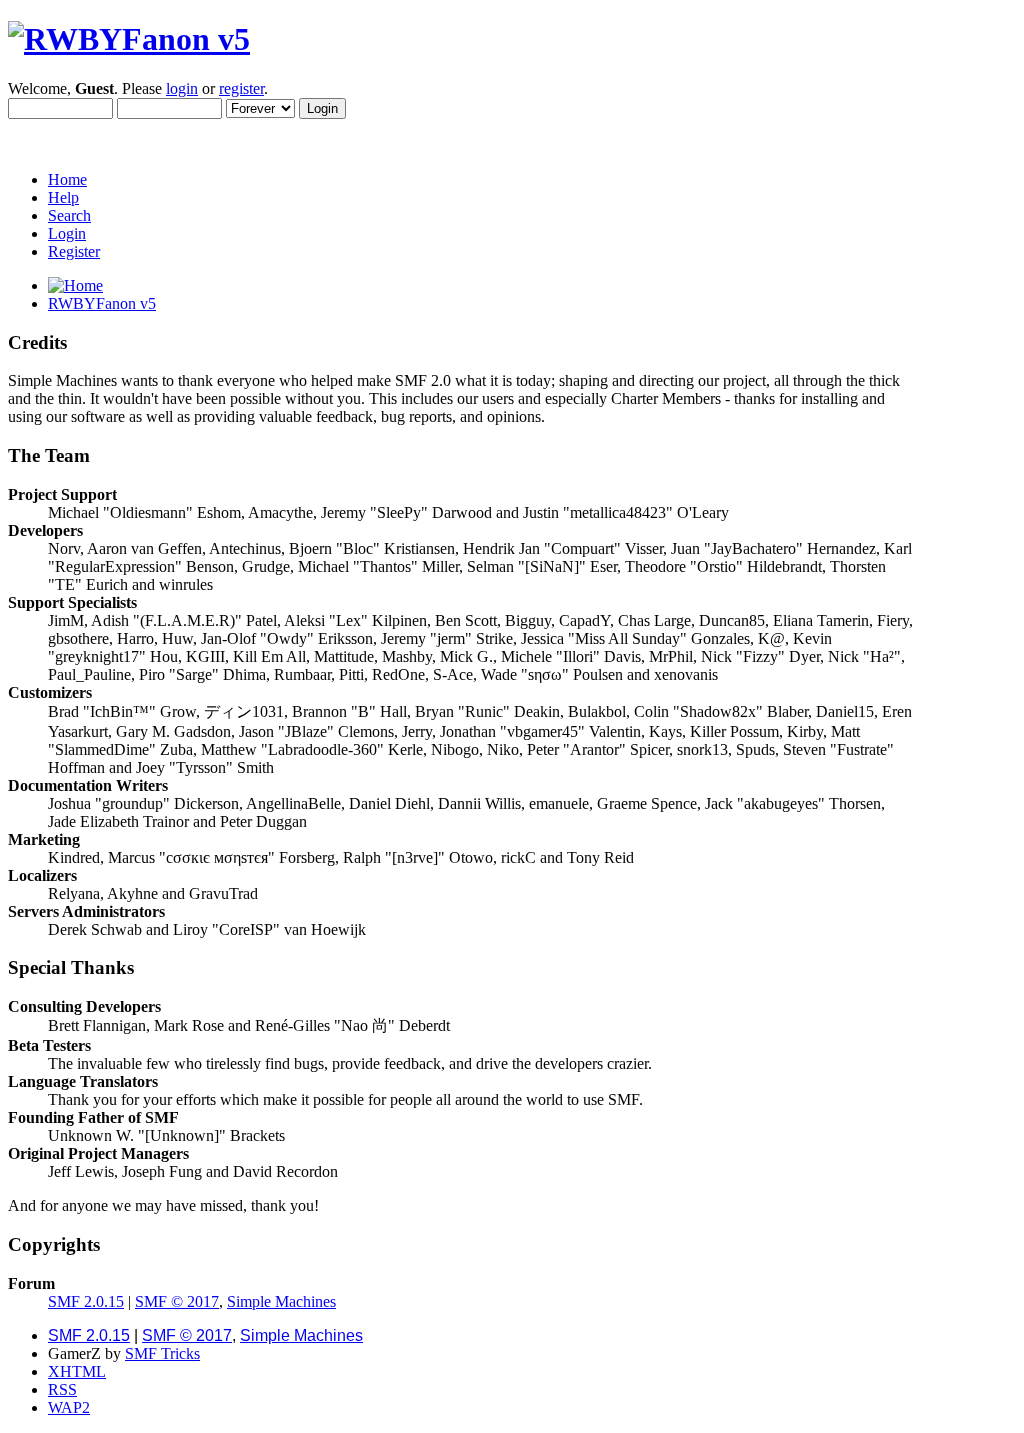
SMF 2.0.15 (86, 1301)
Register (74, 251)
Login (67, 233)
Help (63, 197)
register (241, 88)
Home (67, 179)
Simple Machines (281, 1301)
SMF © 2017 (177, 1301)
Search (69, 215)
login (182, 88)
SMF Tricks (162, 1353)
